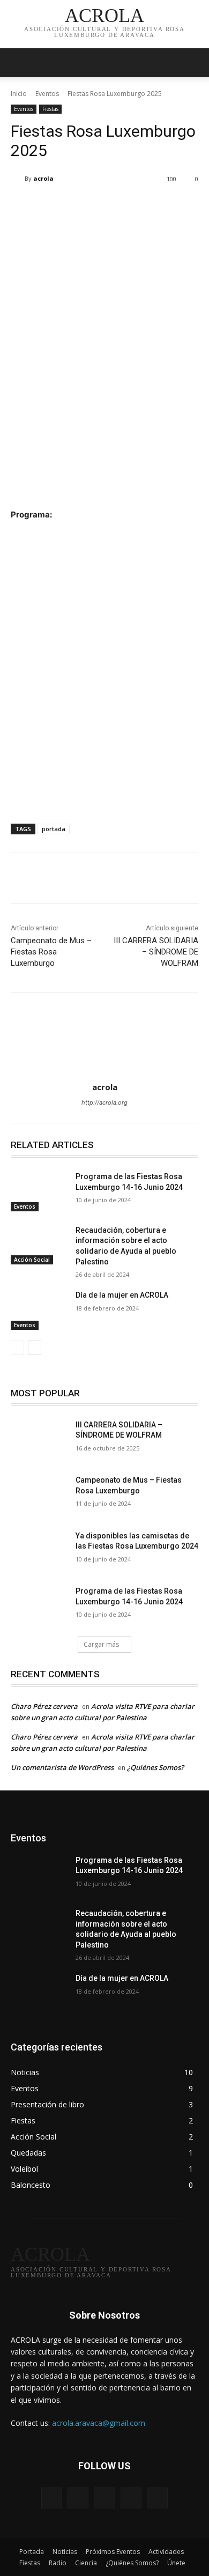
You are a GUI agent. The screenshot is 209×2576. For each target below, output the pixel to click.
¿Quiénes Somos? (155, 1767)
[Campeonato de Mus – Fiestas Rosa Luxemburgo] (39, 1495)
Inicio (19, 94)
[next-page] (35, 1348)
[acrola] (18, 179)
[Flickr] (104, 2498)
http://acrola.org (104, 1102)
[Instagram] (131, 2498)
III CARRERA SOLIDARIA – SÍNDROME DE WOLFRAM (156, 952)
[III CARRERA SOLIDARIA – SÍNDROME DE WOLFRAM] (39, 1440)
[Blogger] (52, 2498)
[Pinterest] (104, 880)
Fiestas (50, 109)
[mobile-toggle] (18, 63)
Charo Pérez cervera (44, 1706)
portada (54, 829)
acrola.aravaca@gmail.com (99, 2423)
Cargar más (101, 1644)
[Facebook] (55, 880)
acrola (43, 178)
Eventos (47, 94)
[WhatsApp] (129, 880)
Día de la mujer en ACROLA (122, 1295)
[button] (194, 63)
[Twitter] (80, 880)
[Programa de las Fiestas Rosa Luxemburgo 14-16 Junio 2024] (39, 1191)
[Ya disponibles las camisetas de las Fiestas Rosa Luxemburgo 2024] (39, 1551)
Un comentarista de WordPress (62, 1767)
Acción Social (32, 1260)
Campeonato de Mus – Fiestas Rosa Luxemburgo (51, 952)
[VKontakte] (157, 2498)
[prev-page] (17, 1348)
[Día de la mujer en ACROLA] (39, 1310)
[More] (154, 880)
